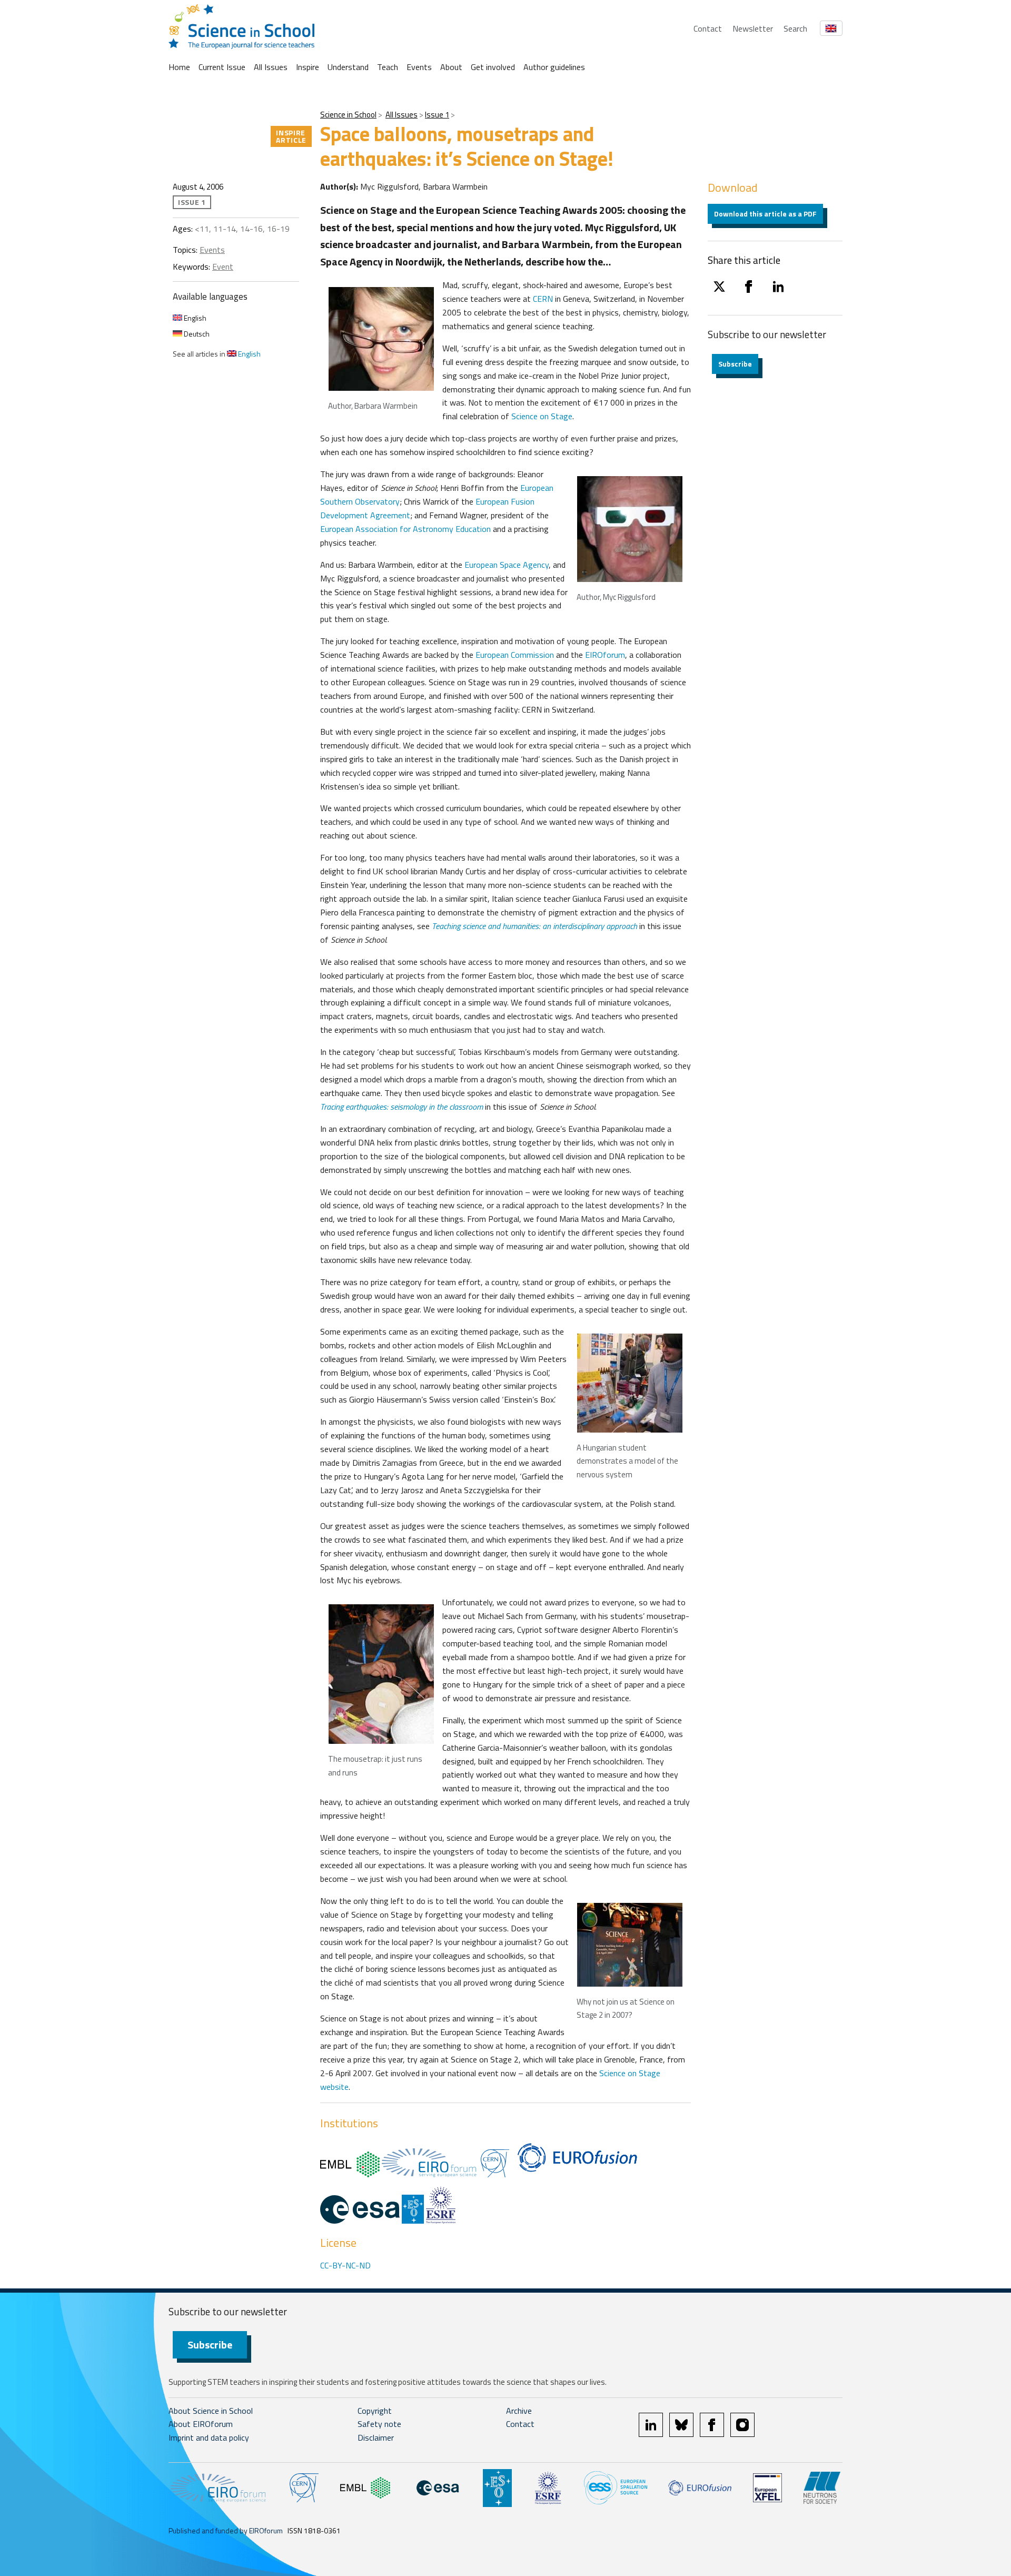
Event (223, 267)
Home (179, 67)
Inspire (308, 67)
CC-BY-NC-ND (345, 2265)
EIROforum (605, 655)
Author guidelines (554, 67)
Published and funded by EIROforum (226, 2530)
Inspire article (291, 136)
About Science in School (211, 2411)
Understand (348, 67)
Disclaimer (376, 2437)
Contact (708, 28)
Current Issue (222, 67)
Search (795, 28)
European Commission (515, 655)
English (194, 318)
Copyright (375, 2411)
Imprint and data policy (209, 2437)
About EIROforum (201, 2424)
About (451, 67)
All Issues (271, 67)
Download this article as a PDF (765, 214)
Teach (388, 67)
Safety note (379, 2424)
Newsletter (753, 28)
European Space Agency (507, 565)
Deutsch (196, 334)
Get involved (493, 67)
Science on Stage (542, 416)
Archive (519, 2411)
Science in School (348, 115)
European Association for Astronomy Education (405, 529)
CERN (543, 299)
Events (419, 67)
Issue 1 (437, 115)
